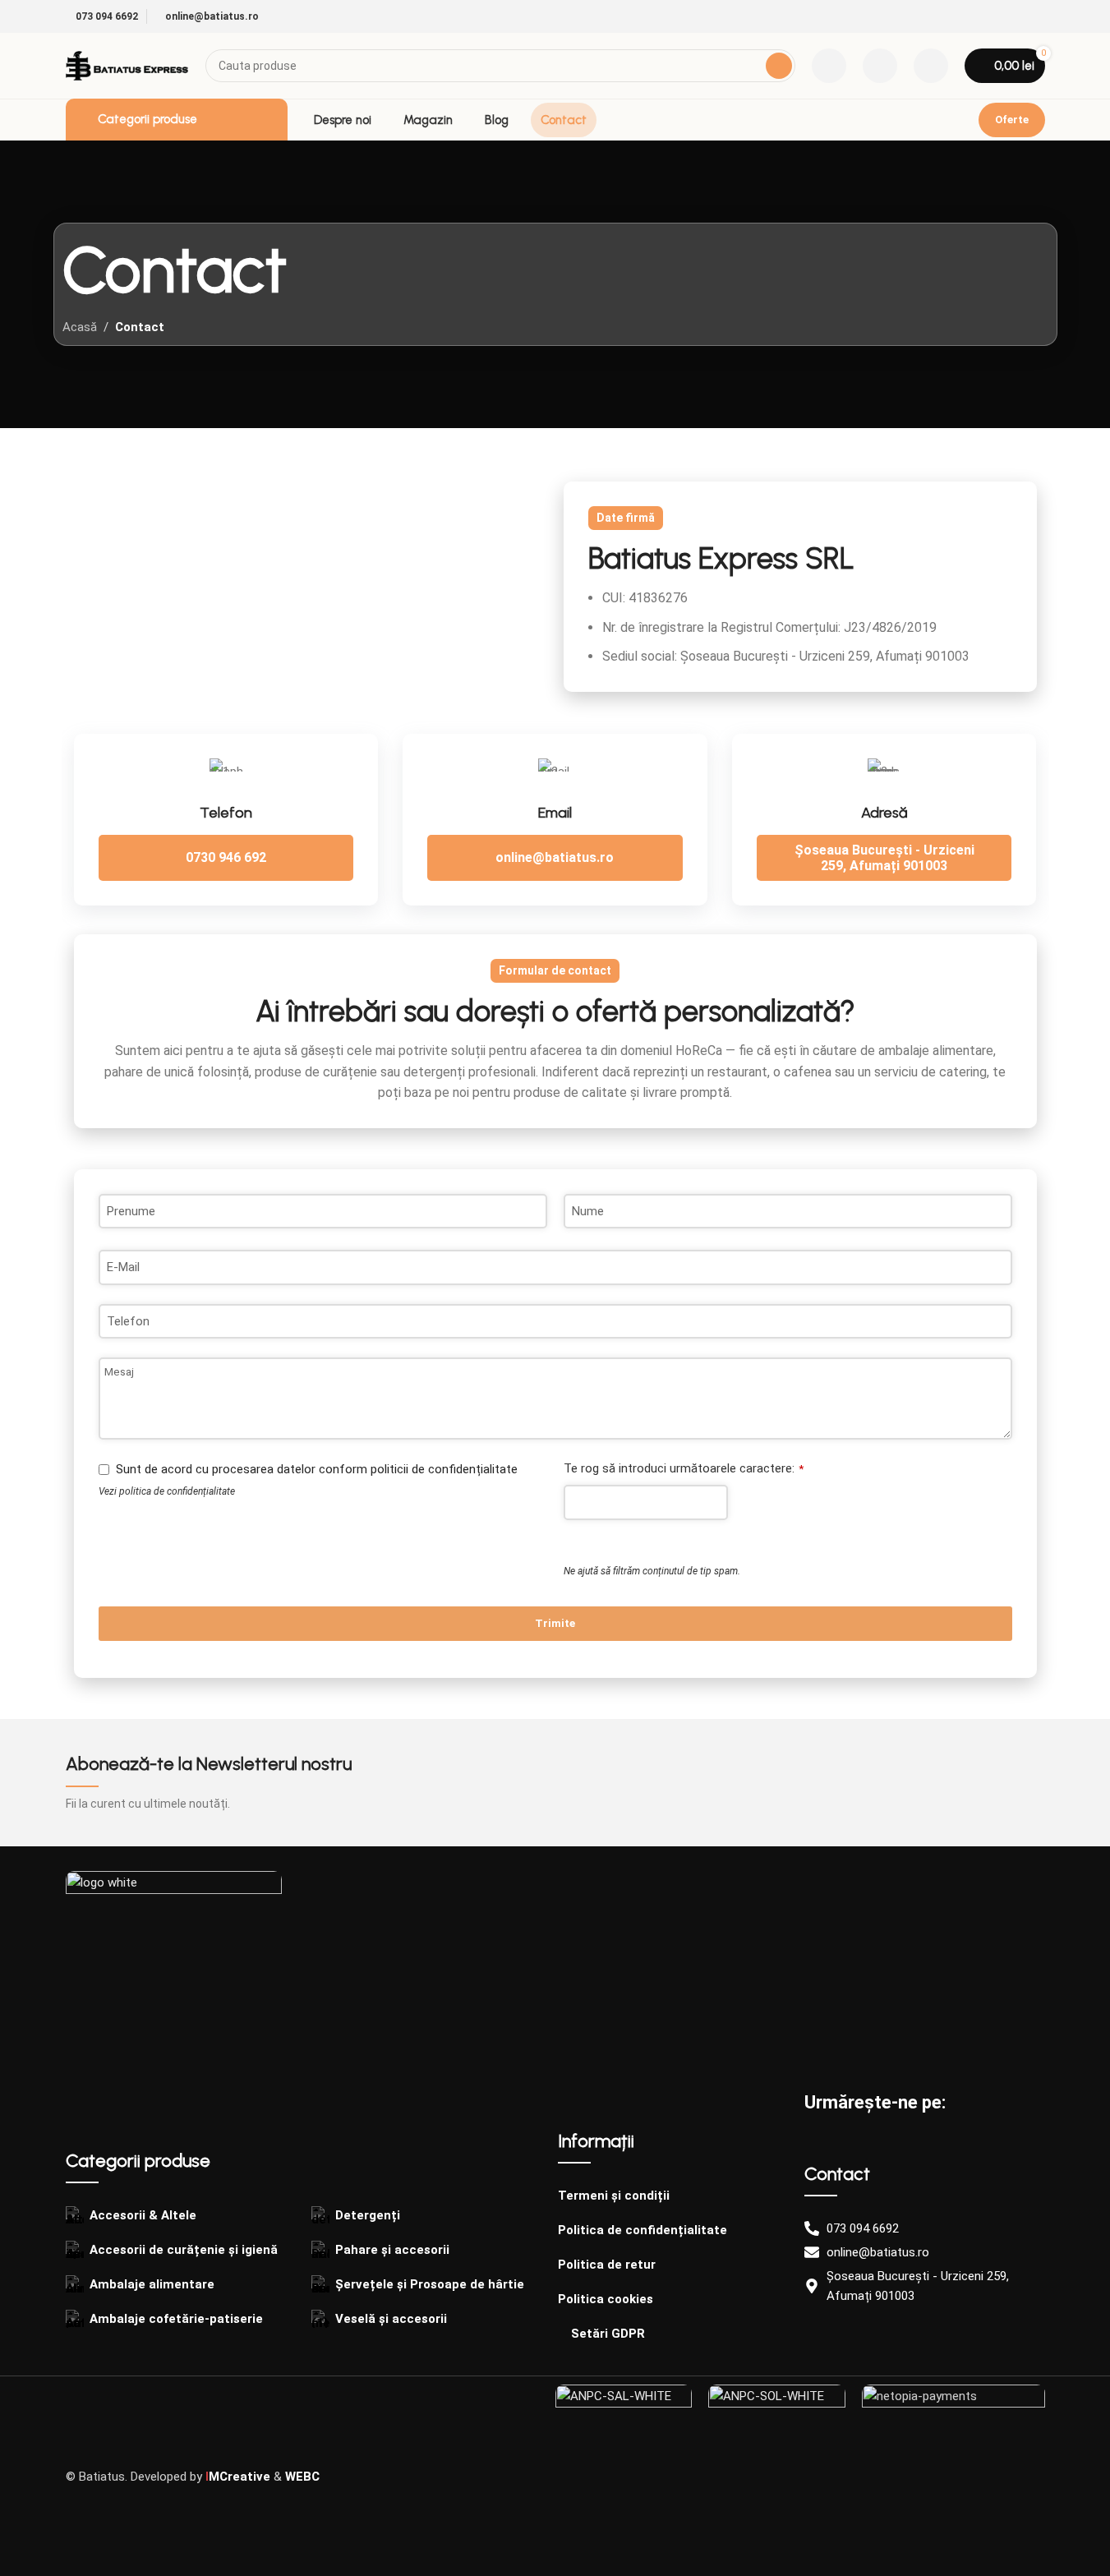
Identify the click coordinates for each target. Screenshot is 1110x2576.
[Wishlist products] (880, 66)
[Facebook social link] (1016, 17)
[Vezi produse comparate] (829, 66)
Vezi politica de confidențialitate (167, 1491)
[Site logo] (127, 65)
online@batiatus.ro (211, 16)
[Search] (779, 66)
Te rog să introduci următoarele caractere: (684, 1468)
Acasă (80, 327)
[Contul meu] (931, 66)
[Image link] (174, 1979)
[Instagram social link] (1035, 17)
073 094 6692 (106, 16)
